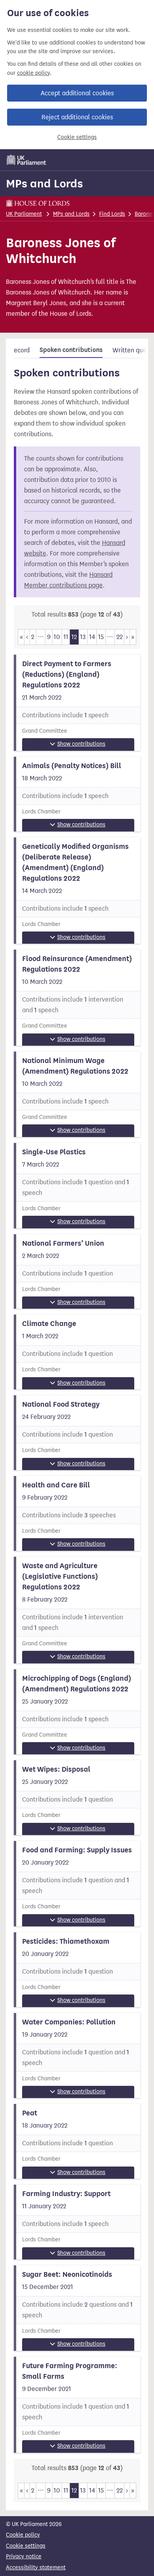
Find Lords (112, 214)
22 (120, 637)
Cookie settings (77, 137)
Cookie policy (23, 2535)
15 (101, 637)
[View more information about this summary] (77, 703)
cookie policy (33, 73)
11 (66, 637)
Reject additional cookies (77, 117)
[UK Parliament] (26, 160)
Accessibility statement (36, 2568)
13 (83, 637)
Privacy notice (24, 2557)
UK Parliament (24, 214)
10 (57, 637)
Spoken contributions (71, 350)
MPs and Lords (44, 183)
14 (92, 637)
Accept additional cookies (77, 93)
